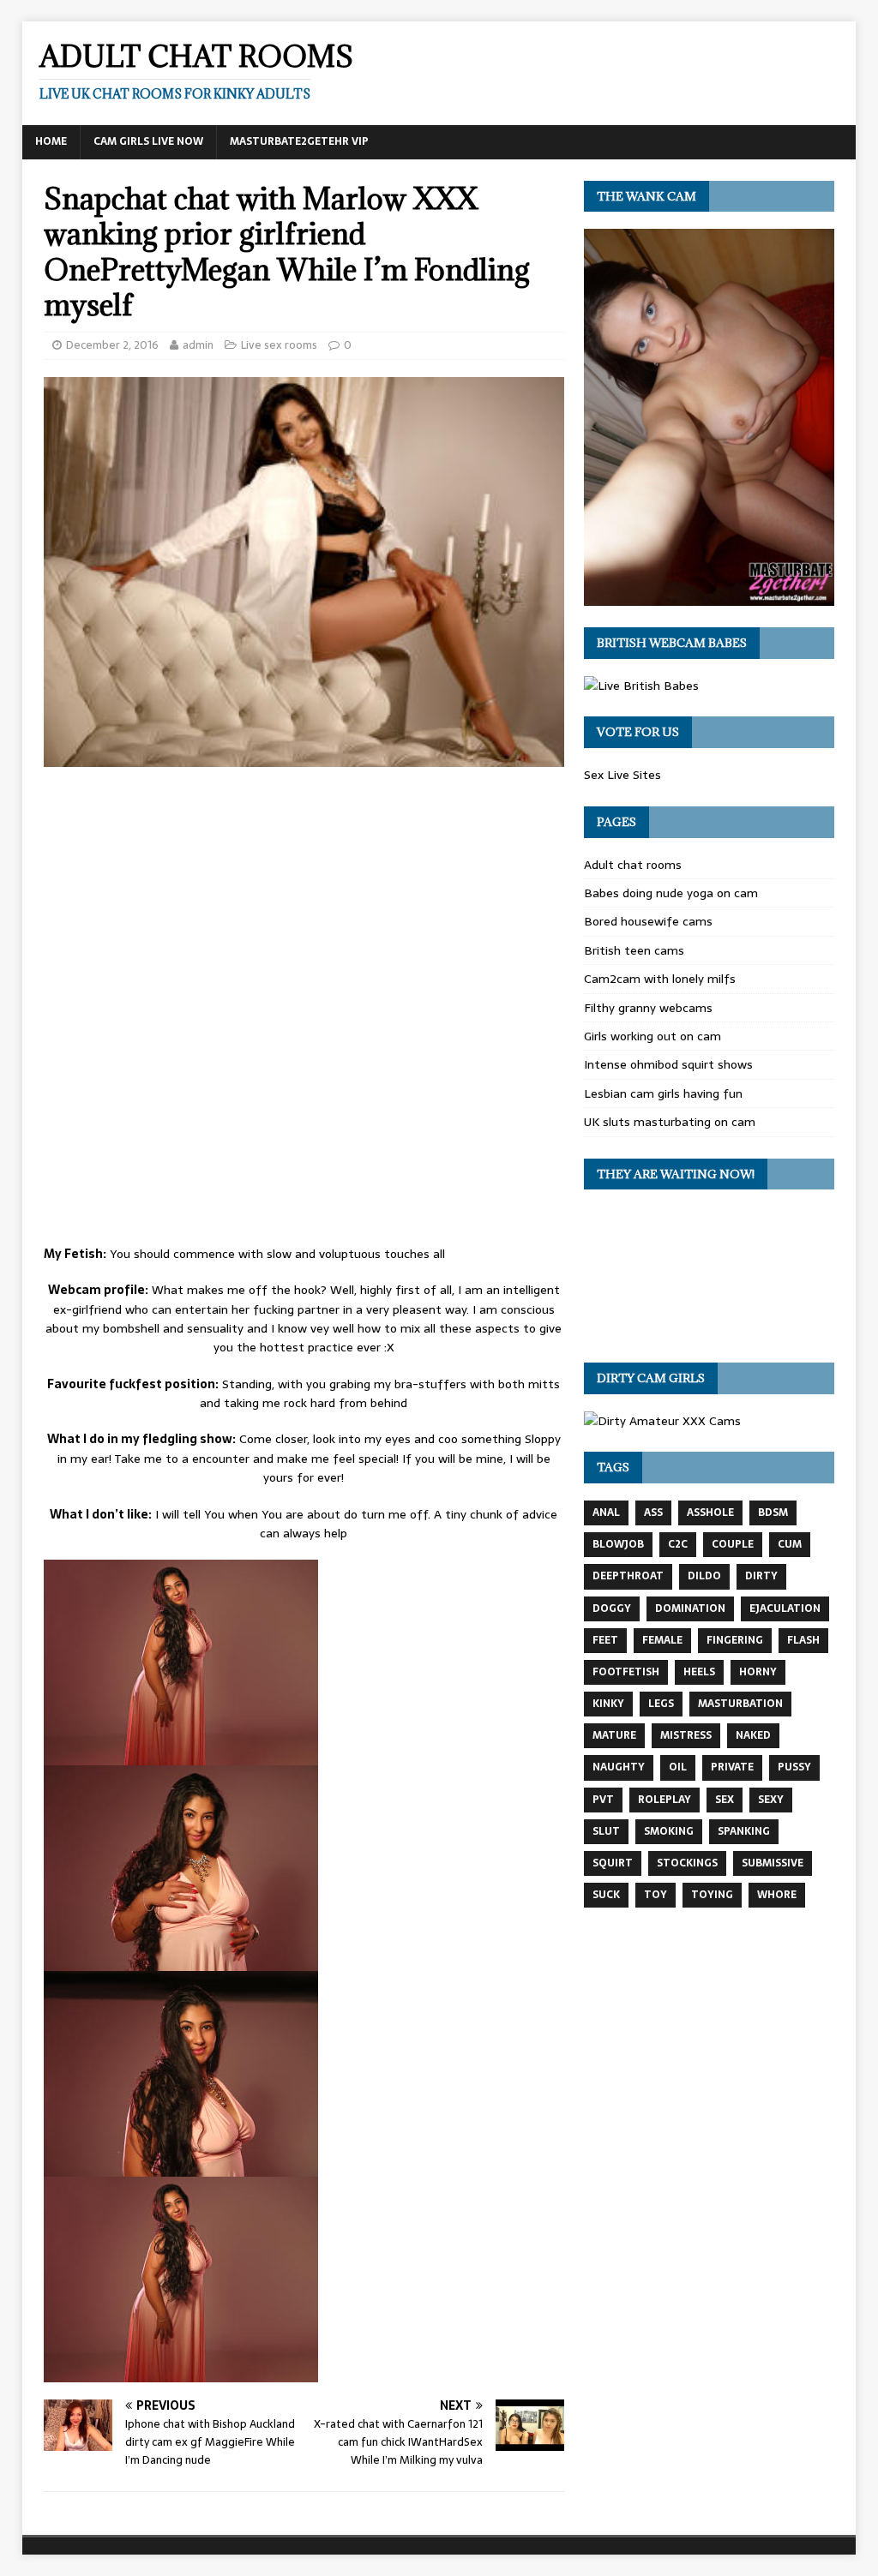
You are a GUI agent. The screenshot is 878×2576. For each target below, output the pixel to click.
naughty (619, 1767)
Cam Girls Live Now (148, 141)
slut (606, 1831)
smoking (669, 1831)
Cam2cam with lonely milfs (660, 979)
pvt (603, 1800)
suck (606, 1895)
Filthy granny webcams (648, 1008)
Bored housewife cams (648, 921)
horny (758, 1672)
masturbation (740, 1704)
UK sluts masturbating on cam (670, 1122)
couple (733, 1544)
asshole (710, 1513)
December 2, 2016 (112, 345)
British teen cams (634, 950)
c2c (678, 1544)
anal (606, 1513)
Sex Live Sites (622, 775)
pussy (794, 1767)
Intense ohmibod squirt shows (668, 1064)
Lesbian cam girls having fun (663, 1093)
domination (690, 1609)
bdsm (773, 1513)
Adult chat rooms (633, 865)
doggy (612, 1609)
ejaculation (785, 1609)
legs (661, 1704)
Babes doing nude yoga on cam (671, 893)
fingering (735, 1640)
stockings (687, 1863)
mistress (686, 1735)
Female (662, 1640)
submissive (773, 1863)
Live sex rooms (279, 345)
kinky (608, 1704)
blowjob (618, 1544)
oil (678, 1767)
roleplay (665, 1800)
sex (725, 1800)
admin (198, 345)
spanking (744, 1831)
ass (653, 1513)
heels (699, 1672)
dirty (761, 1576)
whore (777, 1895)
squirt (613, 1863)
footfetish (626, 1672)
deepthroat (628, 1576)
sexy (771, 1800)
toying (712, 1895)
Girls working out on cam (652, 1036)
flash (803, 1640)
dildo (704, 1576)
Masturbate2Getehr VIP (299, 141)
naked (753, 1735)
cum (790, 1544)
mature (614, 1735)
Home (51, 141)
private (732, 1767)
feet (605, 1640)
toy (655, 1895)
